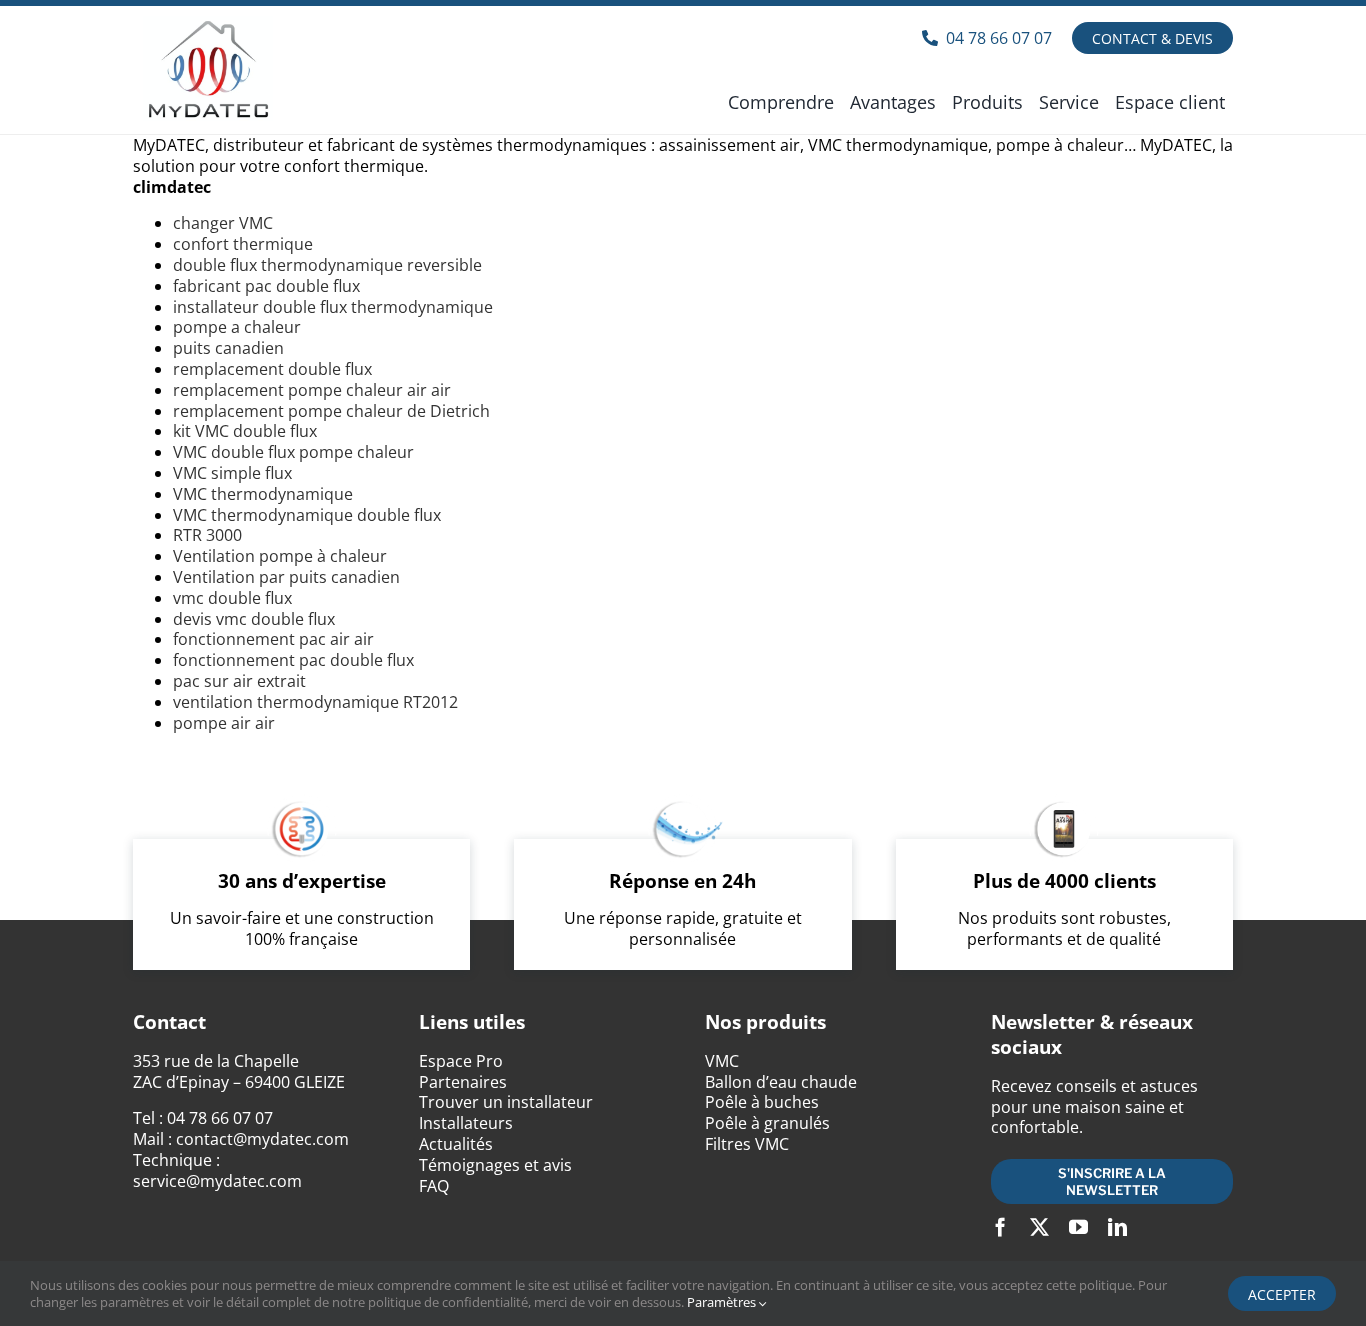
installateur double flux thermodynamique (333, 307)
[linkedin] (1117, 1226)
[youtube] (1078, 1226)
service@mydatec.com (217, 1181)
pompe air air (224, 723)
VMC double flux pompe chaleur (293, 452)
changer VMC (223, 223)
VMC (722, 1061)
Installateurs (466, 1123)
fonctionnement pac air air (273, 639)
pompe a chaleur (237, 327)
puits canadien (228, 348)
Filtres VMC (747, 1144)
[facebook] (1000, 1226)
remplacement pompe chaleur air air (312, 390)
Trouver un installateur (506, 1102)
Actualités (456, 1144)
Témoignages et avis (495, 1165)
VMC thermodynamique (263, 494)
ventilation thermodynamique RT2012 (315, 702)
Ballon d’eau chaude (781, 1082)
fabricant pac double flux (266, 286)
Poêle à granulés (767, 1123)
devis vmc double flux (254, 619)
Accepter (1282, 1294)
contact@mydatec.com (262, 1139)
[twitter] (1039, 1226)
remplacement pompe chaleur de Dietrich (331, 411)
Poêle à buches (762, 1102)
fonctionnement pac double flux (293, 660)
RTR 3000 (207, 535)
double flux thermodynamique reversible (327, 265)
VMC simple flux (232, 473)
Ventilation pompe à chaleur (280, 556)
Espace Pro (461, 1061)
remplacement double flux (272, 369)
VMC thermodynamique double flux (307, 515)
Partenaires (463, 1082)
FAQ (434, 1186)
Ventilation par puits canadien (286, 577)
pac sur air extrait (239, 681)
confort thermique (243, 244)
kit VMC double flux (245, 431)
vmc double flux (232, 598)
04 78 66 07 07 (220, 1118)
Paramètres (723, 1302)
